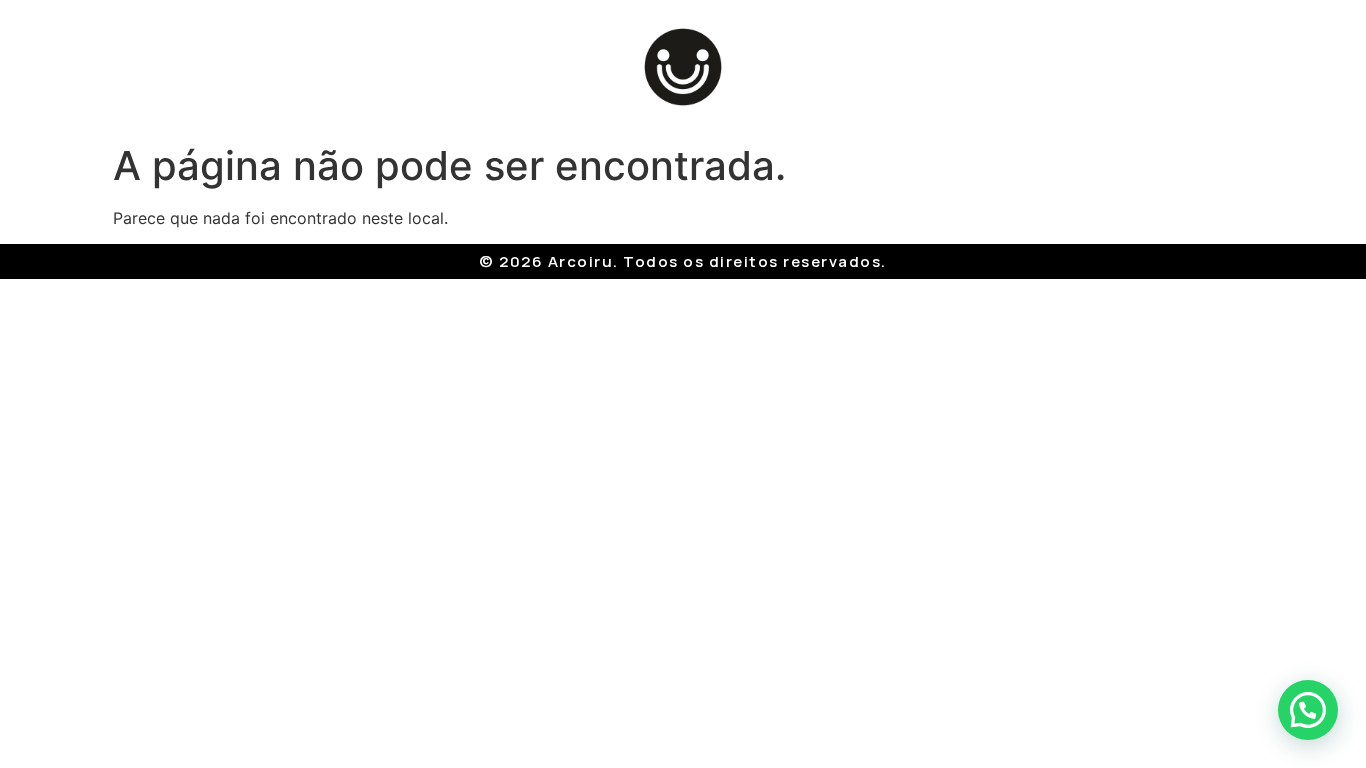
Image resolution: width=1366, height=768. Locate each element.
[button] (1308, 710)
